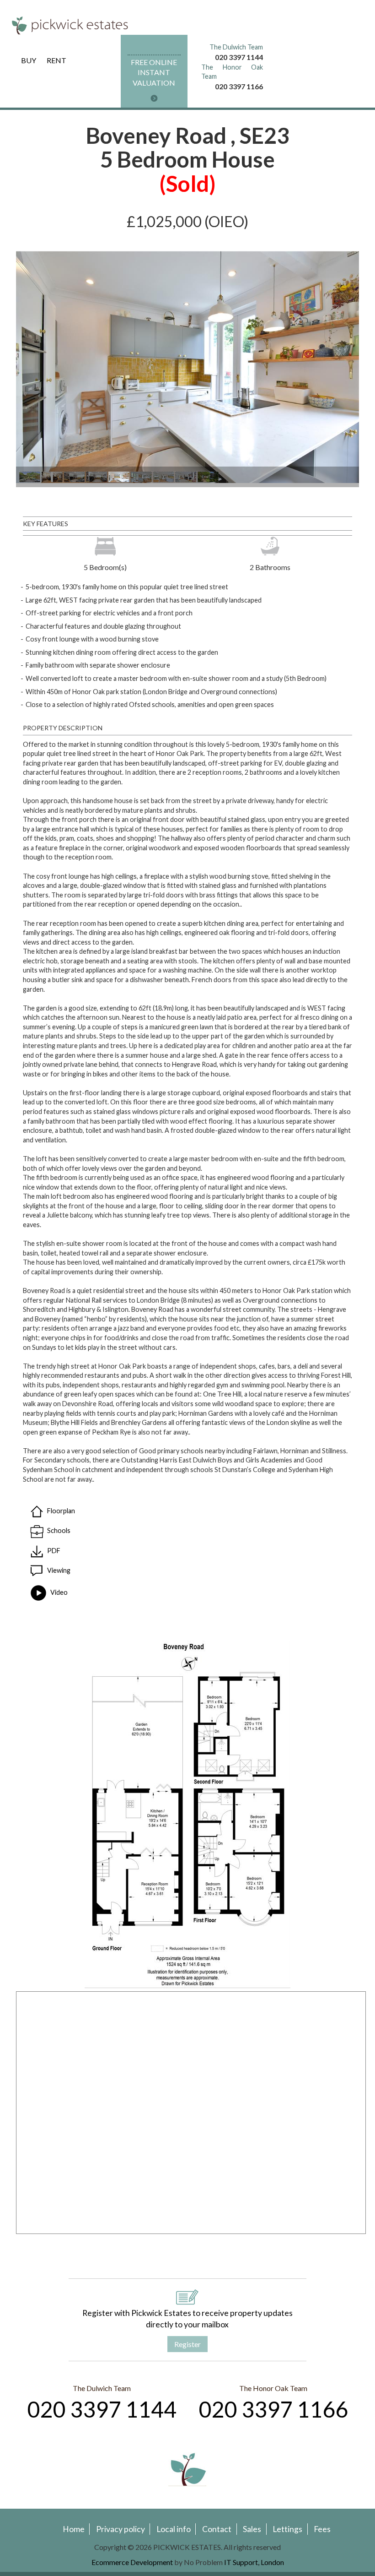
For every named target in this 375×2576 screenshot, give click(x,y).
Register (187, 2344)
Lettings (287, 2529)
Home (74, 2529)
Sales (252, 2529)
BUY (29, 60)
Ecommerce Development (132, 2562)
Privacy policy (121, 2529)
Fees (322, 2529)
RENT (56, 60)
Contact (217, 2529)
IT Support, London (254, 2562)
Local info (174, 2529)
